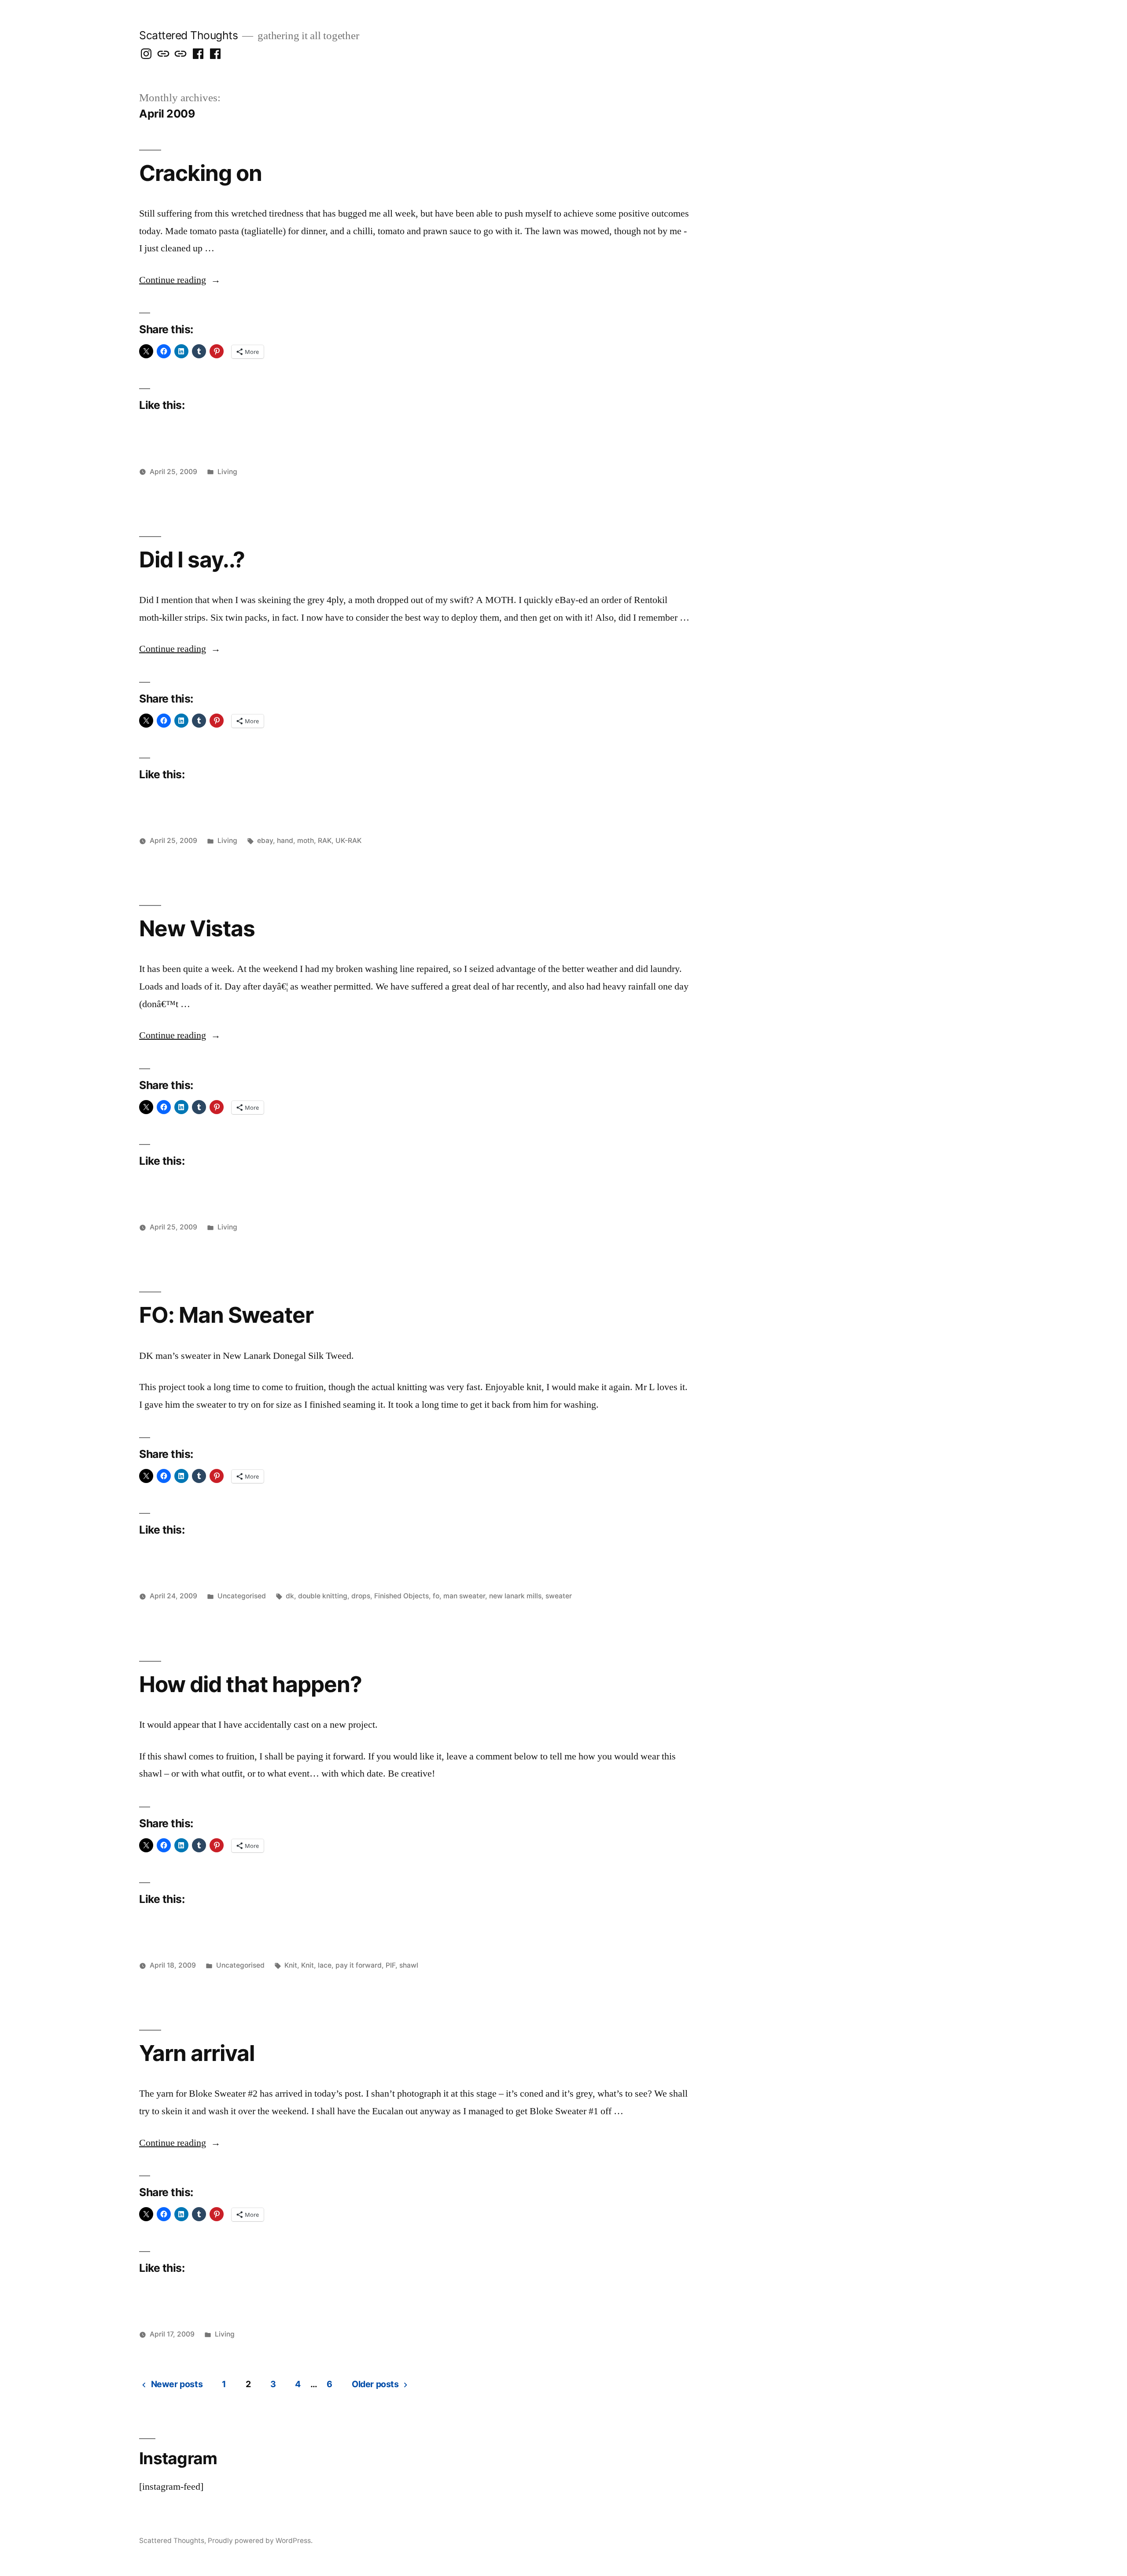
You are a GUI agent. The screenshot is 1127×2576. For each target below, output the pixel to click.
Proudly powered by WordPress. (260, 2541)
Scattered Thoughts (188, 35)
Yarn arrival (197, 2053)
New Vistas (197, 928)
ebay (265, 841)
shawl (409, 1965)
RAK (325, 841)
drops (361, 1596)
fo (436, 1596)
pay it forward (359, 1965)
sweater (559, 1596)
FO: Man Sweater (226, 1315)
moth (306, 841)
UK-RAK (348, 841)
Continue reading (180, 280)
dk (290, 1596)
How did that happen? (250, 1684)
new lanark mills (515, 1596)
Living (227, 472)
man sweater (464, 1596)
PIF (390, 1965)
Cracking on (201, 173)
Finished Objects (401, 1596)
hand (285, 841)
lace (325, 1965)
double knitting (323, 1596)
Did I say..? (192, 559)
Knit (291, 1965)
